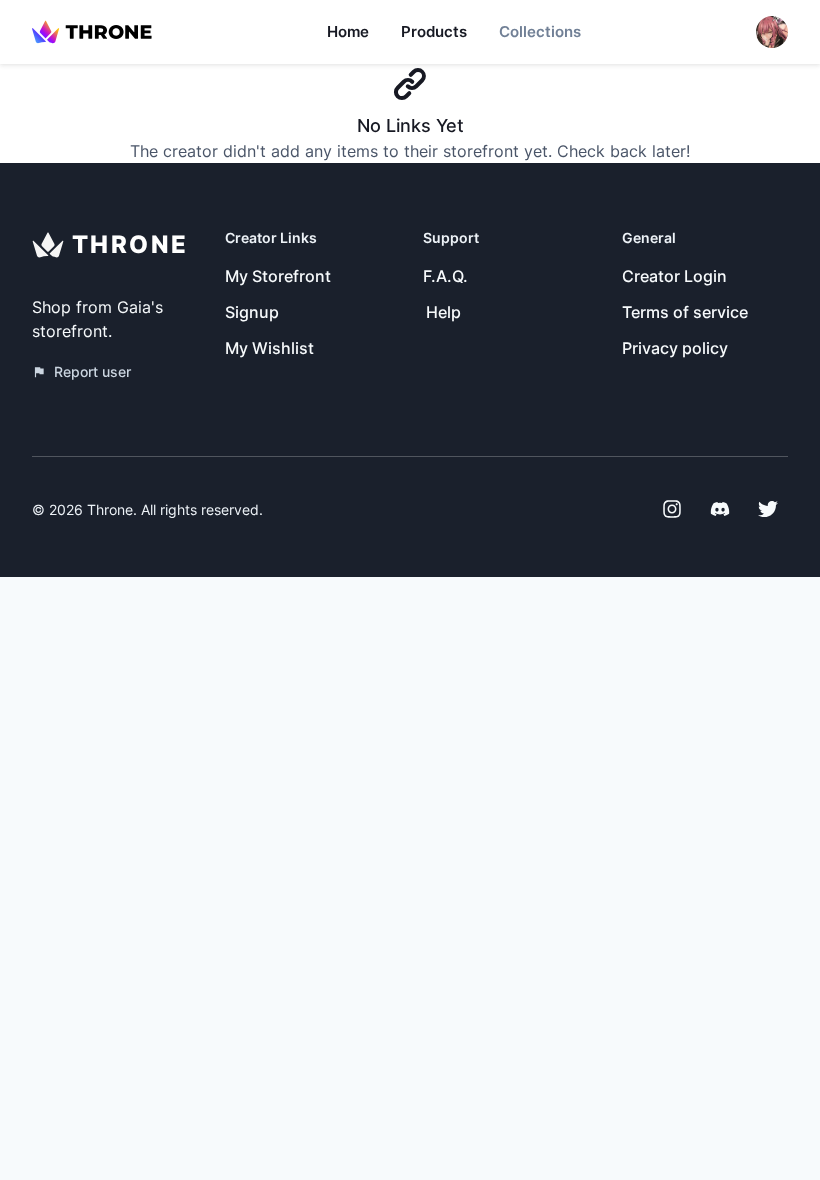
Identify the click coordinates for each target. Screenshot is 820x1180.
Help (443, 312)
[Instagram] (672, 509)
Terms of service (685, 312)
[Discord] (720, 509)
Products (434, 31)
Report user (92, 371)
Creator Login (674, 276)
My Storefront (278, 276)
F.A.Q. (445, 276)
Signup (252, 312)
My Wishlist (269, 348)
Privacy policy (675, 348)
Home (348, 31)
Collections (540, 31)
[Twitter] (768, 509)
